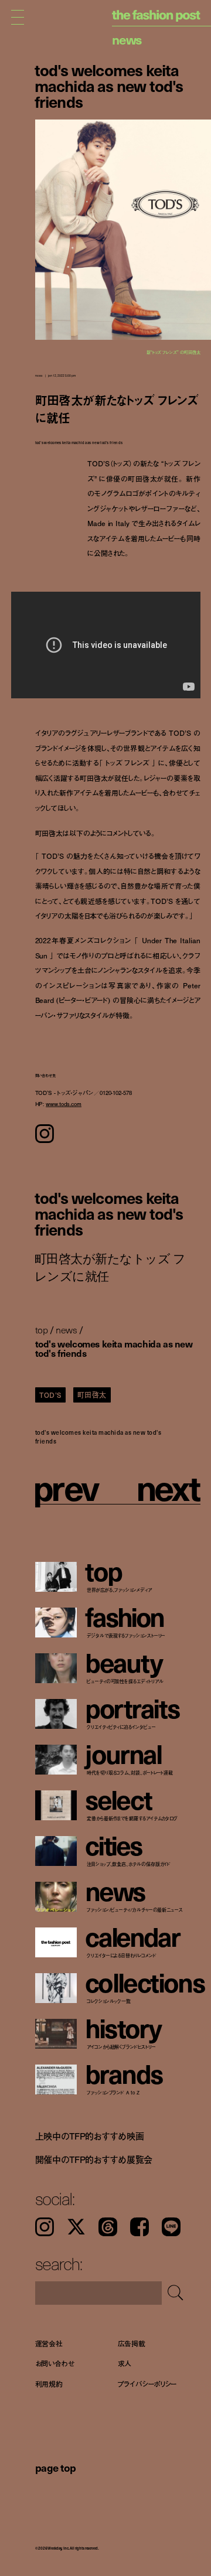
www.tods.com (64, 1103)
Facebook (139, 2227)
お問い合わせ (55, 2364)
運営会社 (49, 2343)
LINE (171, 2227)
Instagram (45, 2227)
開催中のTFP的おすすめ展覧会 (94, 2159)
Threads (108, 2227)
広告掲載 (132, 2343)
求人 (125, 2364)
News (127, 39)
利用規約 (49, 2384)
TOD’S (50, 1395)
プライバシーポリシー (147, 2384)
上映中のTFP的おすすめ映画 (90, 2135)
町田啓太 (92, 1395)
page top (56, 2467)
